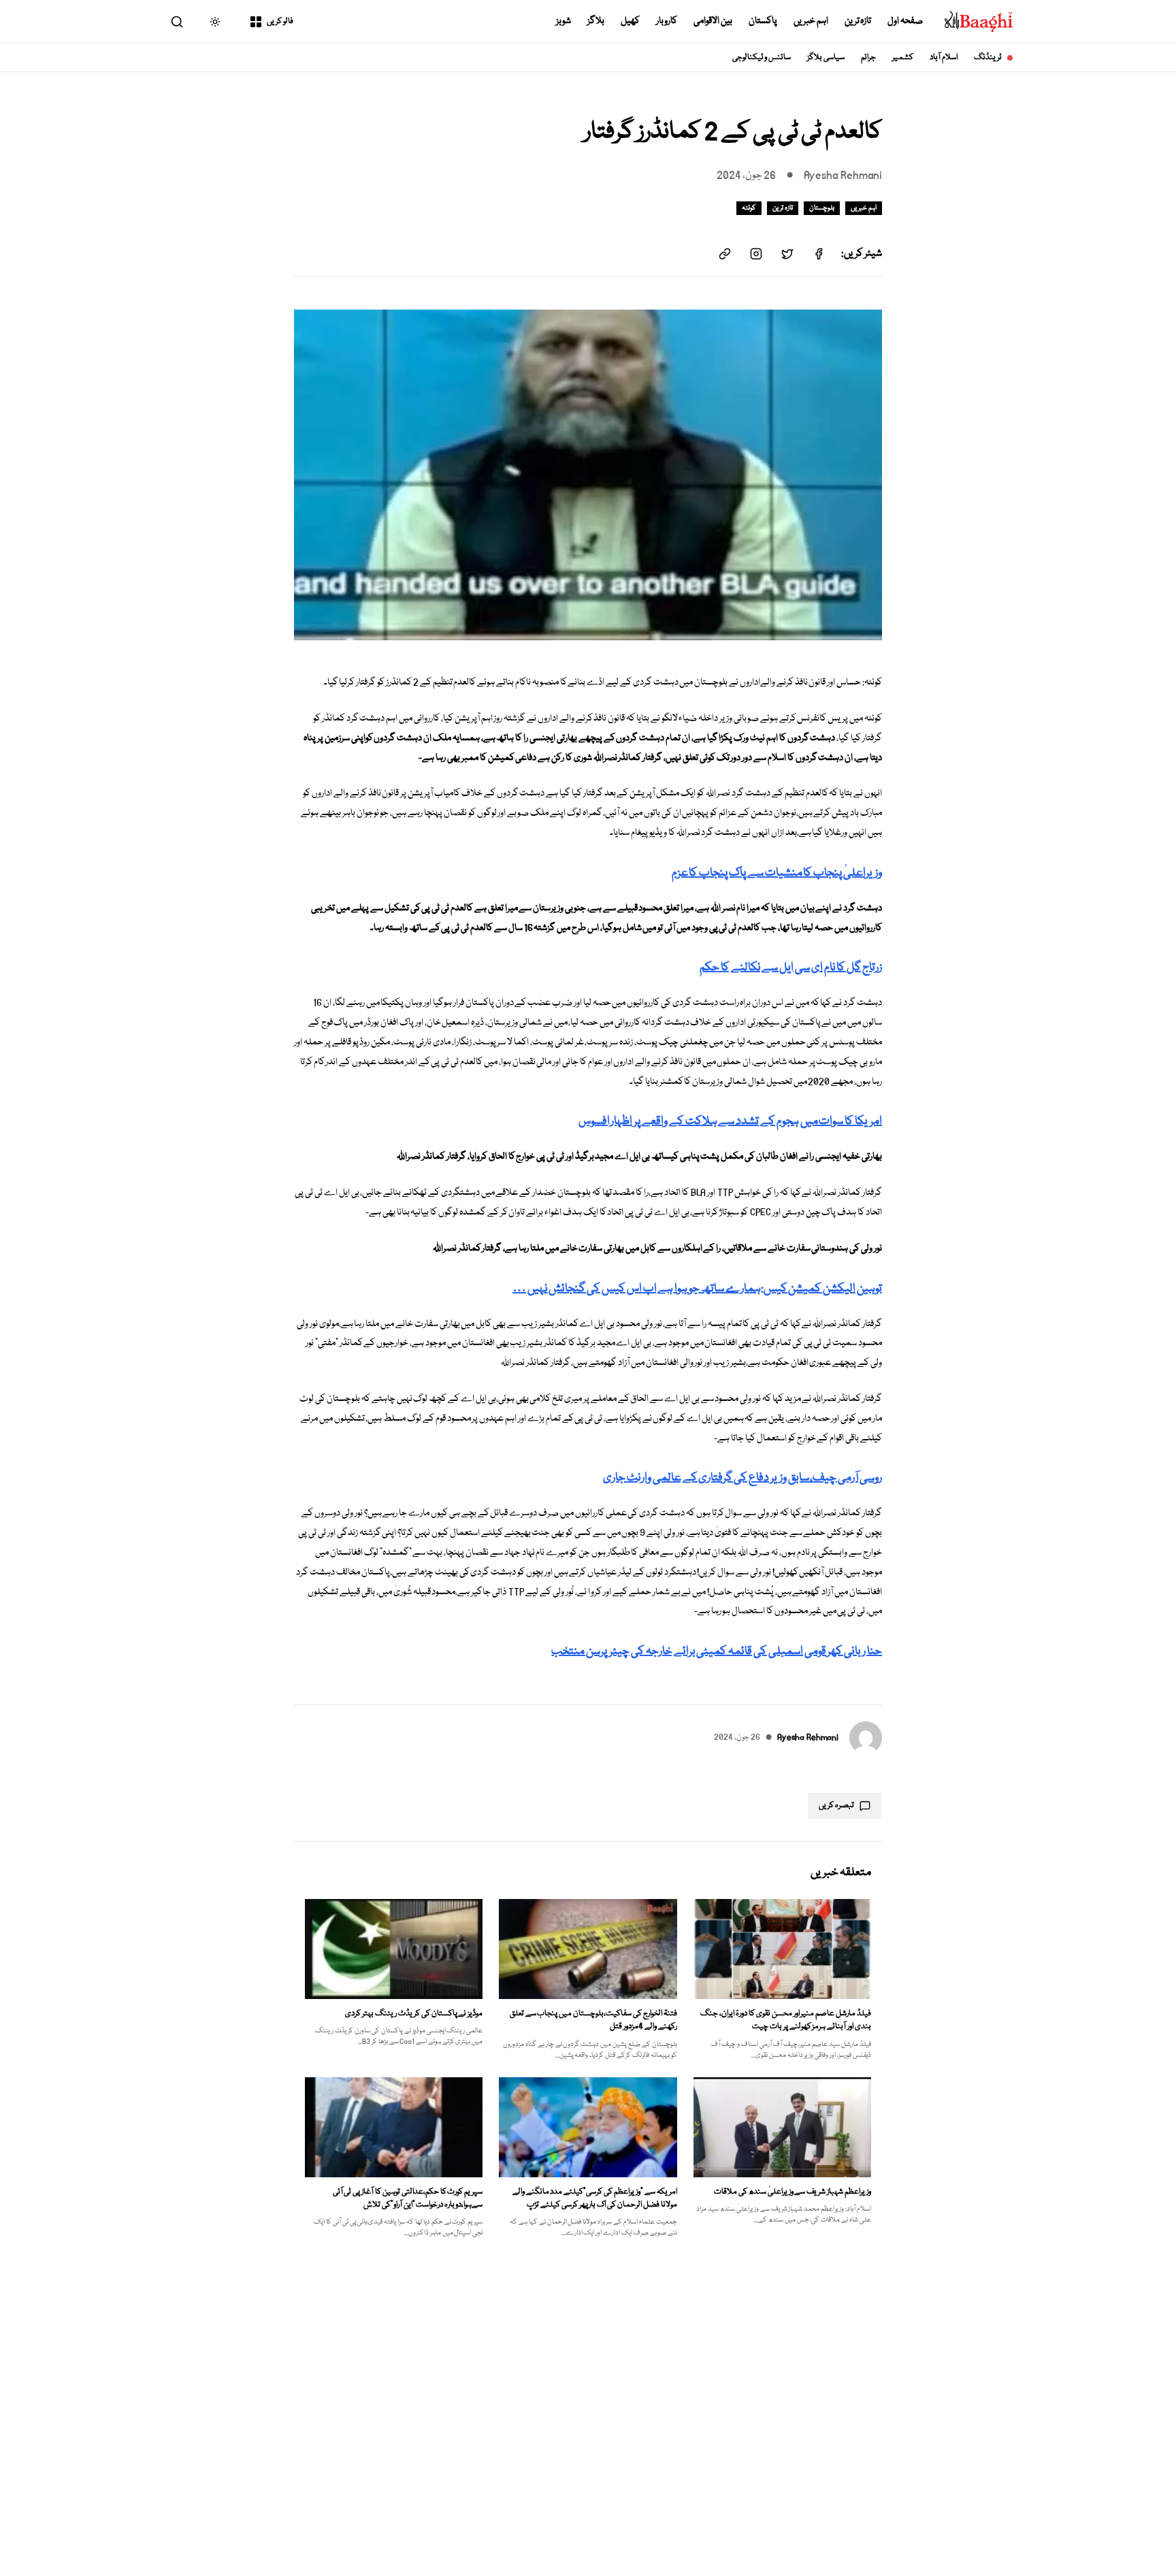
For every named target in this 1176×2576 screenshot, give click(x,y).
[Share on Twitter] (787, 254)
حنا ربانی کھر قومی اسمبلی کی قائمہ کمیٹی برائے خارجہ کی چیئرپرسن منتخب (717, 1652)
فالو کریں (280, 21)
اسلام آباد (944, 57)
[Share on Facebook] (819, 254)
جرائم (868, 57)
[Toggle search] (177, 22)
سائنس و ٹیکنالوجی (762, 57)
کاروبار (667, 21)
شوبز (563, 21)
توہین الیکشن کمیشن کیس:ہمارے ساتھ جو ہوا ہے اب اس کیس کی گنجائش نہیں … (697, 1289)
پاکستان (763, 21)
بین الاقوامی (713, 21)
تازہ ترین (858, 21)
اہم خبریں (811, 21)
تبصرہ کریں (836, 1805)
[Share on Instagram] (756, 254)
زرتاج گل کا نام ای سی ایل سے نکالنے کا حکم (791, 968)
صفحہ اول (905, 21)
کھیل (630, 21)
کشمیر (903, 57)
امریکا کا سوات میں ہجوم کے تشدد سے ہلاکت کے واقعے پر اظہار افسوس (730, 1122)
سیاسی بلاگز (826, 57)
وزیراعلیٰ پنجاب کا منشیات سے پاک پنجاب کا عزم (777, 873)
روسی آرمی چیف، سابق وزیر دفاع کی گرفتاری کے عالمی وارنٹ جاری (742, 1478)
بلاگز (596, 21)
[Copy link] (725, 254)
